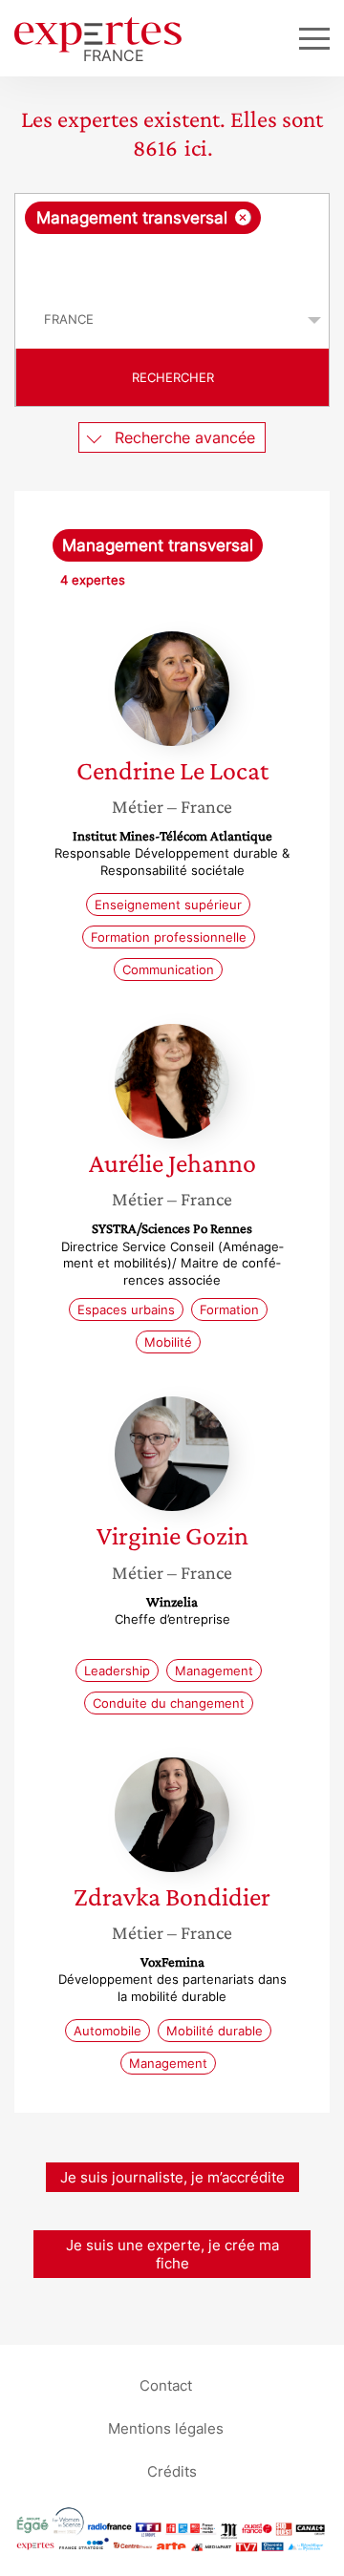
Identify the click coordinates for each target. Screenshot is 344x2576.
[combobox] (172, 243)
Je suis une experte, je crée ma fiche (172, 2254)
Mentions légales (166, 2428)
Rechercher (173, 377)
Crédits (172, 2471)
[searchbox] (173, 263)
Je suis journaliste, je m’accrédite (172, 2177)
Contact (166, 2385)
